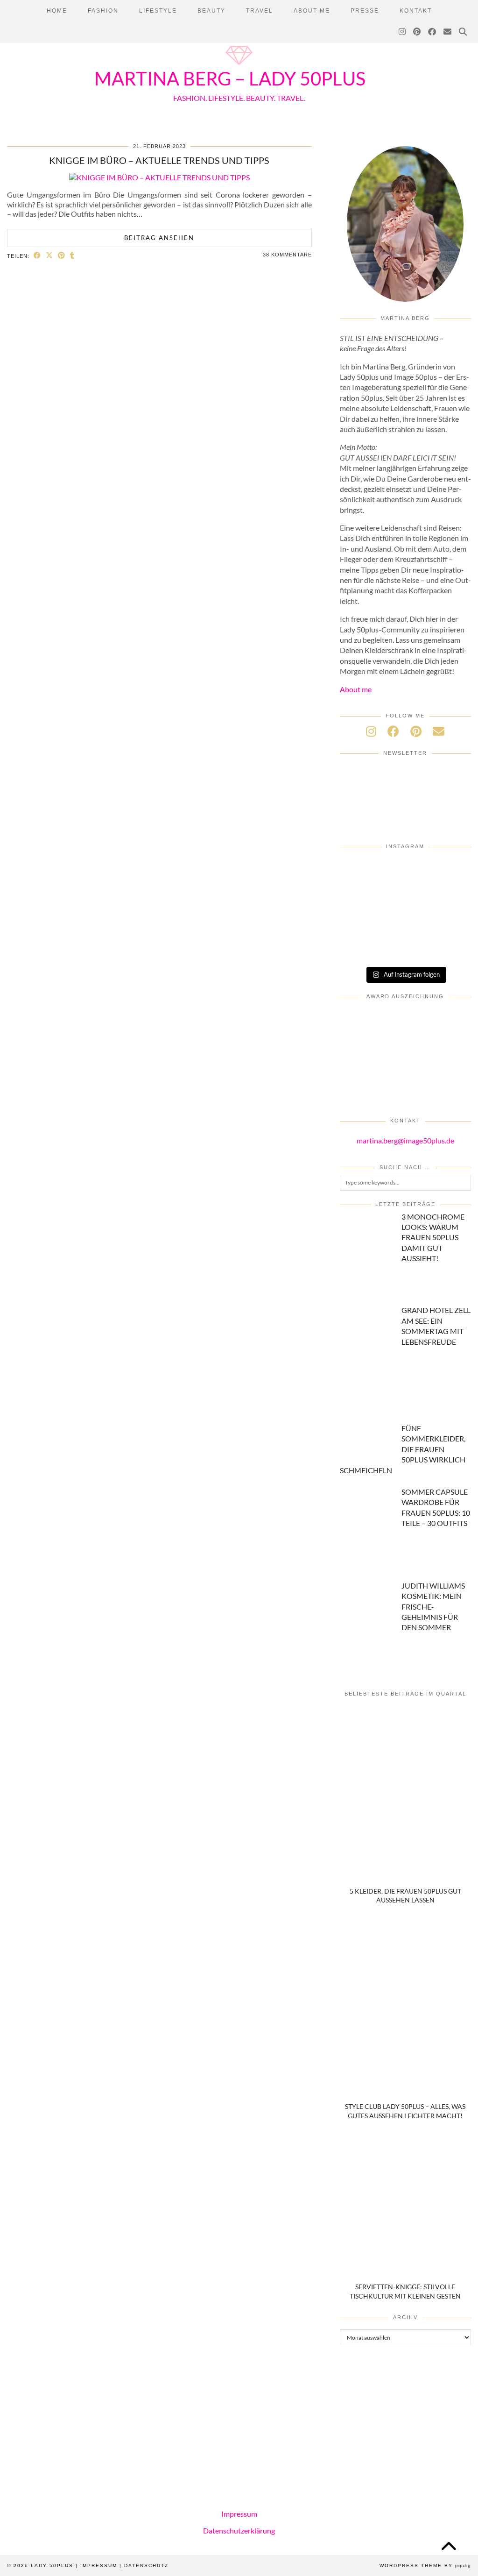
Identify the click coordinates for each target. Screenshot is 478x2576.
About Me (312, 11)
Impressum (239, 2514)
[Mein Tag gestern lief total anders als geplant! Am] (361, 897)
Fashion (103, 11)
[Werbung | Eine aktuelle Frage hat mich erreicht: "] (361, 947)
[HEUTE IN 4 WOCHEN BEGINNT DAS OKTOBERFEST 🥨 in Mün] (405, 897)
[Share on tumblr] (72, 255)
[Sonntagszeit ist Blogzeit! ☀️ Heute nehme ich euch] (361, 922)
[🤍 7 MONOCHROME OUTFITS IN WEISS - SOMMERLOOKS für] (450, 922)
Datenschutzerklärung (239, 2530)
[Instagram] (403, 32)
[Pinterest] (417, 32)
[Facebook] (432, 32)
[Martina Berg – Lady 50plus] (239, 66)
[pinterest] (416, 731)
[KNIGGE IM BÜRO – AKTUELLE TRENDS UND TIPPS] (159, 177)
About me (356, 689)
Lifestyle (158, 11)
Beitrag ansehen (159, 238)
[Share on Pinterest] (62, 255)
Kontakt (416, 11)
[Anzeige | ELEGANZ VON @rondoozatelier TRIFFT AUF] (361, 872)
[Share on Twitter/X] (49, 255)
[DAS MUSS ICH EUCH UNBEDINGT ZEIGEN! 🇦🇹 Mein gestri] (450, 947)
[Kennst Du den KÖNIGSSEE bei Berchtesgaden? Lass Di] (405, 922)
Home (57, 11)
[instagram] (371, 731)
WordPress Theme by (425, 2565)
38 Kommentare (287, 255)
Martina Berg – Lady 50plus (230, 78)
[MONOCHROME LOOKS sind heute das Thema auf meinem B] (405, 872)
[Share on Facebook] (37, 255)
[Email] (448, 32)
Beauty (211, 11)
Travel (260, 11)
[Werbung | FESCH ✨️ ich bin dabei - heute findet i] (450, 872)
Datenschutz (146, 2565)
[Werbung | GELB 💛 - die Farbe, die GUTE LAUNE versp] (405, 947)
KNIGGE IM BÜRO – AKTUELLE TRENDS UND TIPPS (159, 160)
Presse (365, 11)
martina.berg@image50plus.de (405, 1140)
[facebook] (393, 731)
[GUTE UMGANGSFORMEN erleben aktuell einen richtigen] (450, 897)
